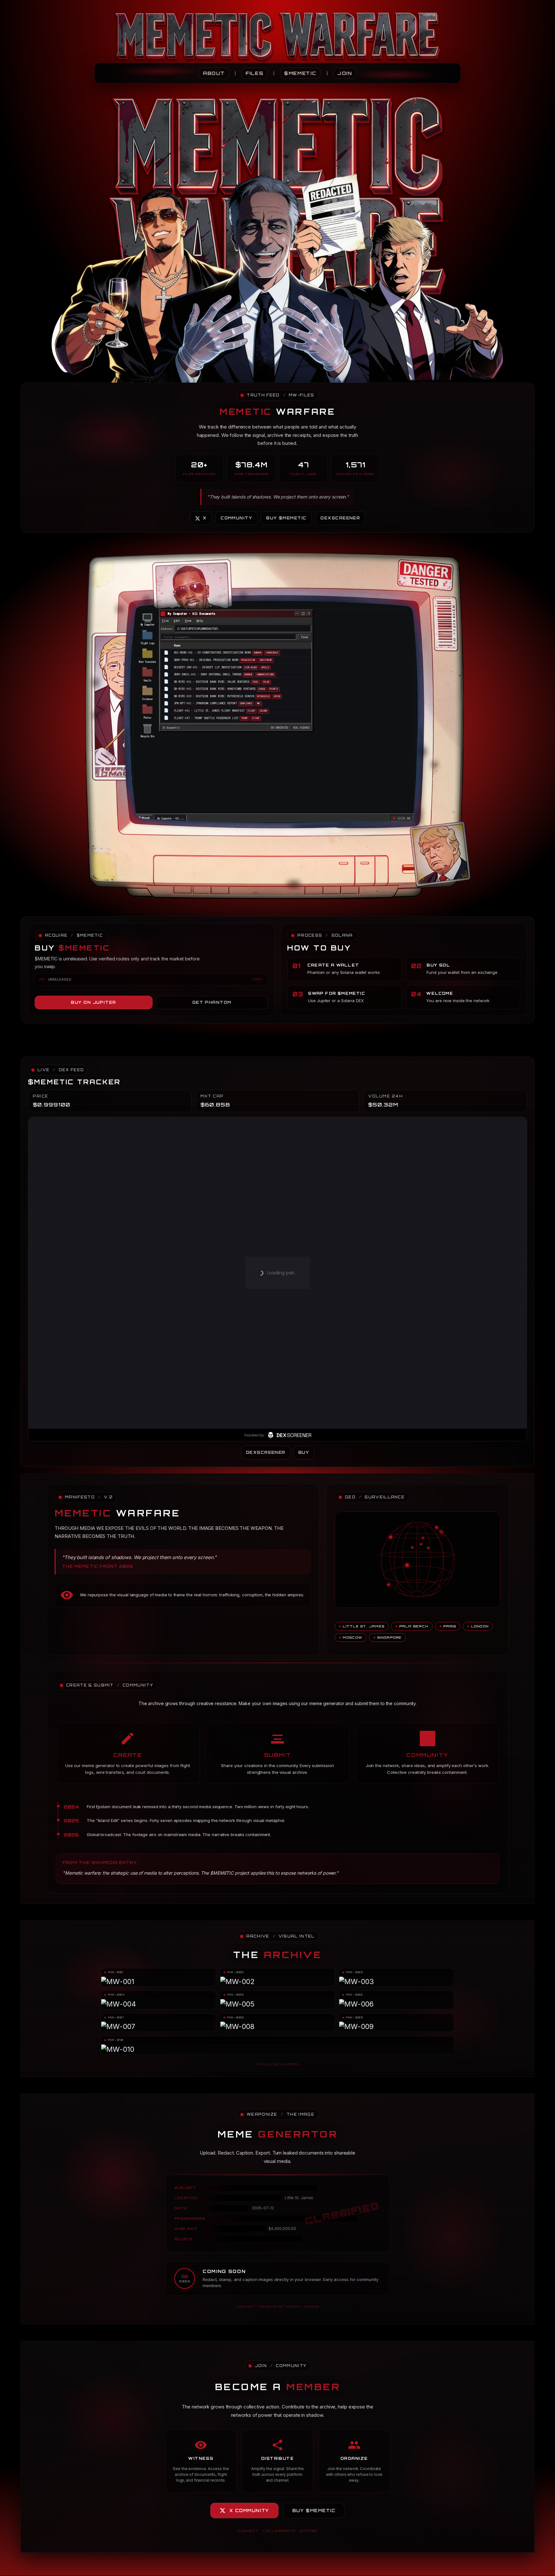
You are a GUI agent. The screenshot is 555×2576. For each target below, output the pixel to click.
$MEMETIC (300, 73)
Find (304, 637)
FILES (255, 73)
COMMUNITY (236, 518)
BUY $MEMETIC (286, 518)
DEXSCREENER (340, 518)
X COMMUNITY (249, 2511)
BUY (304, 1452)
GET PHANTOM (212, 1002)
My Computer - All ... (171, 818)
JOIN (345, 73)
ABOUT (214, 73)
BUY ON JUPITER (93, 1002)
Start (146, 818)
